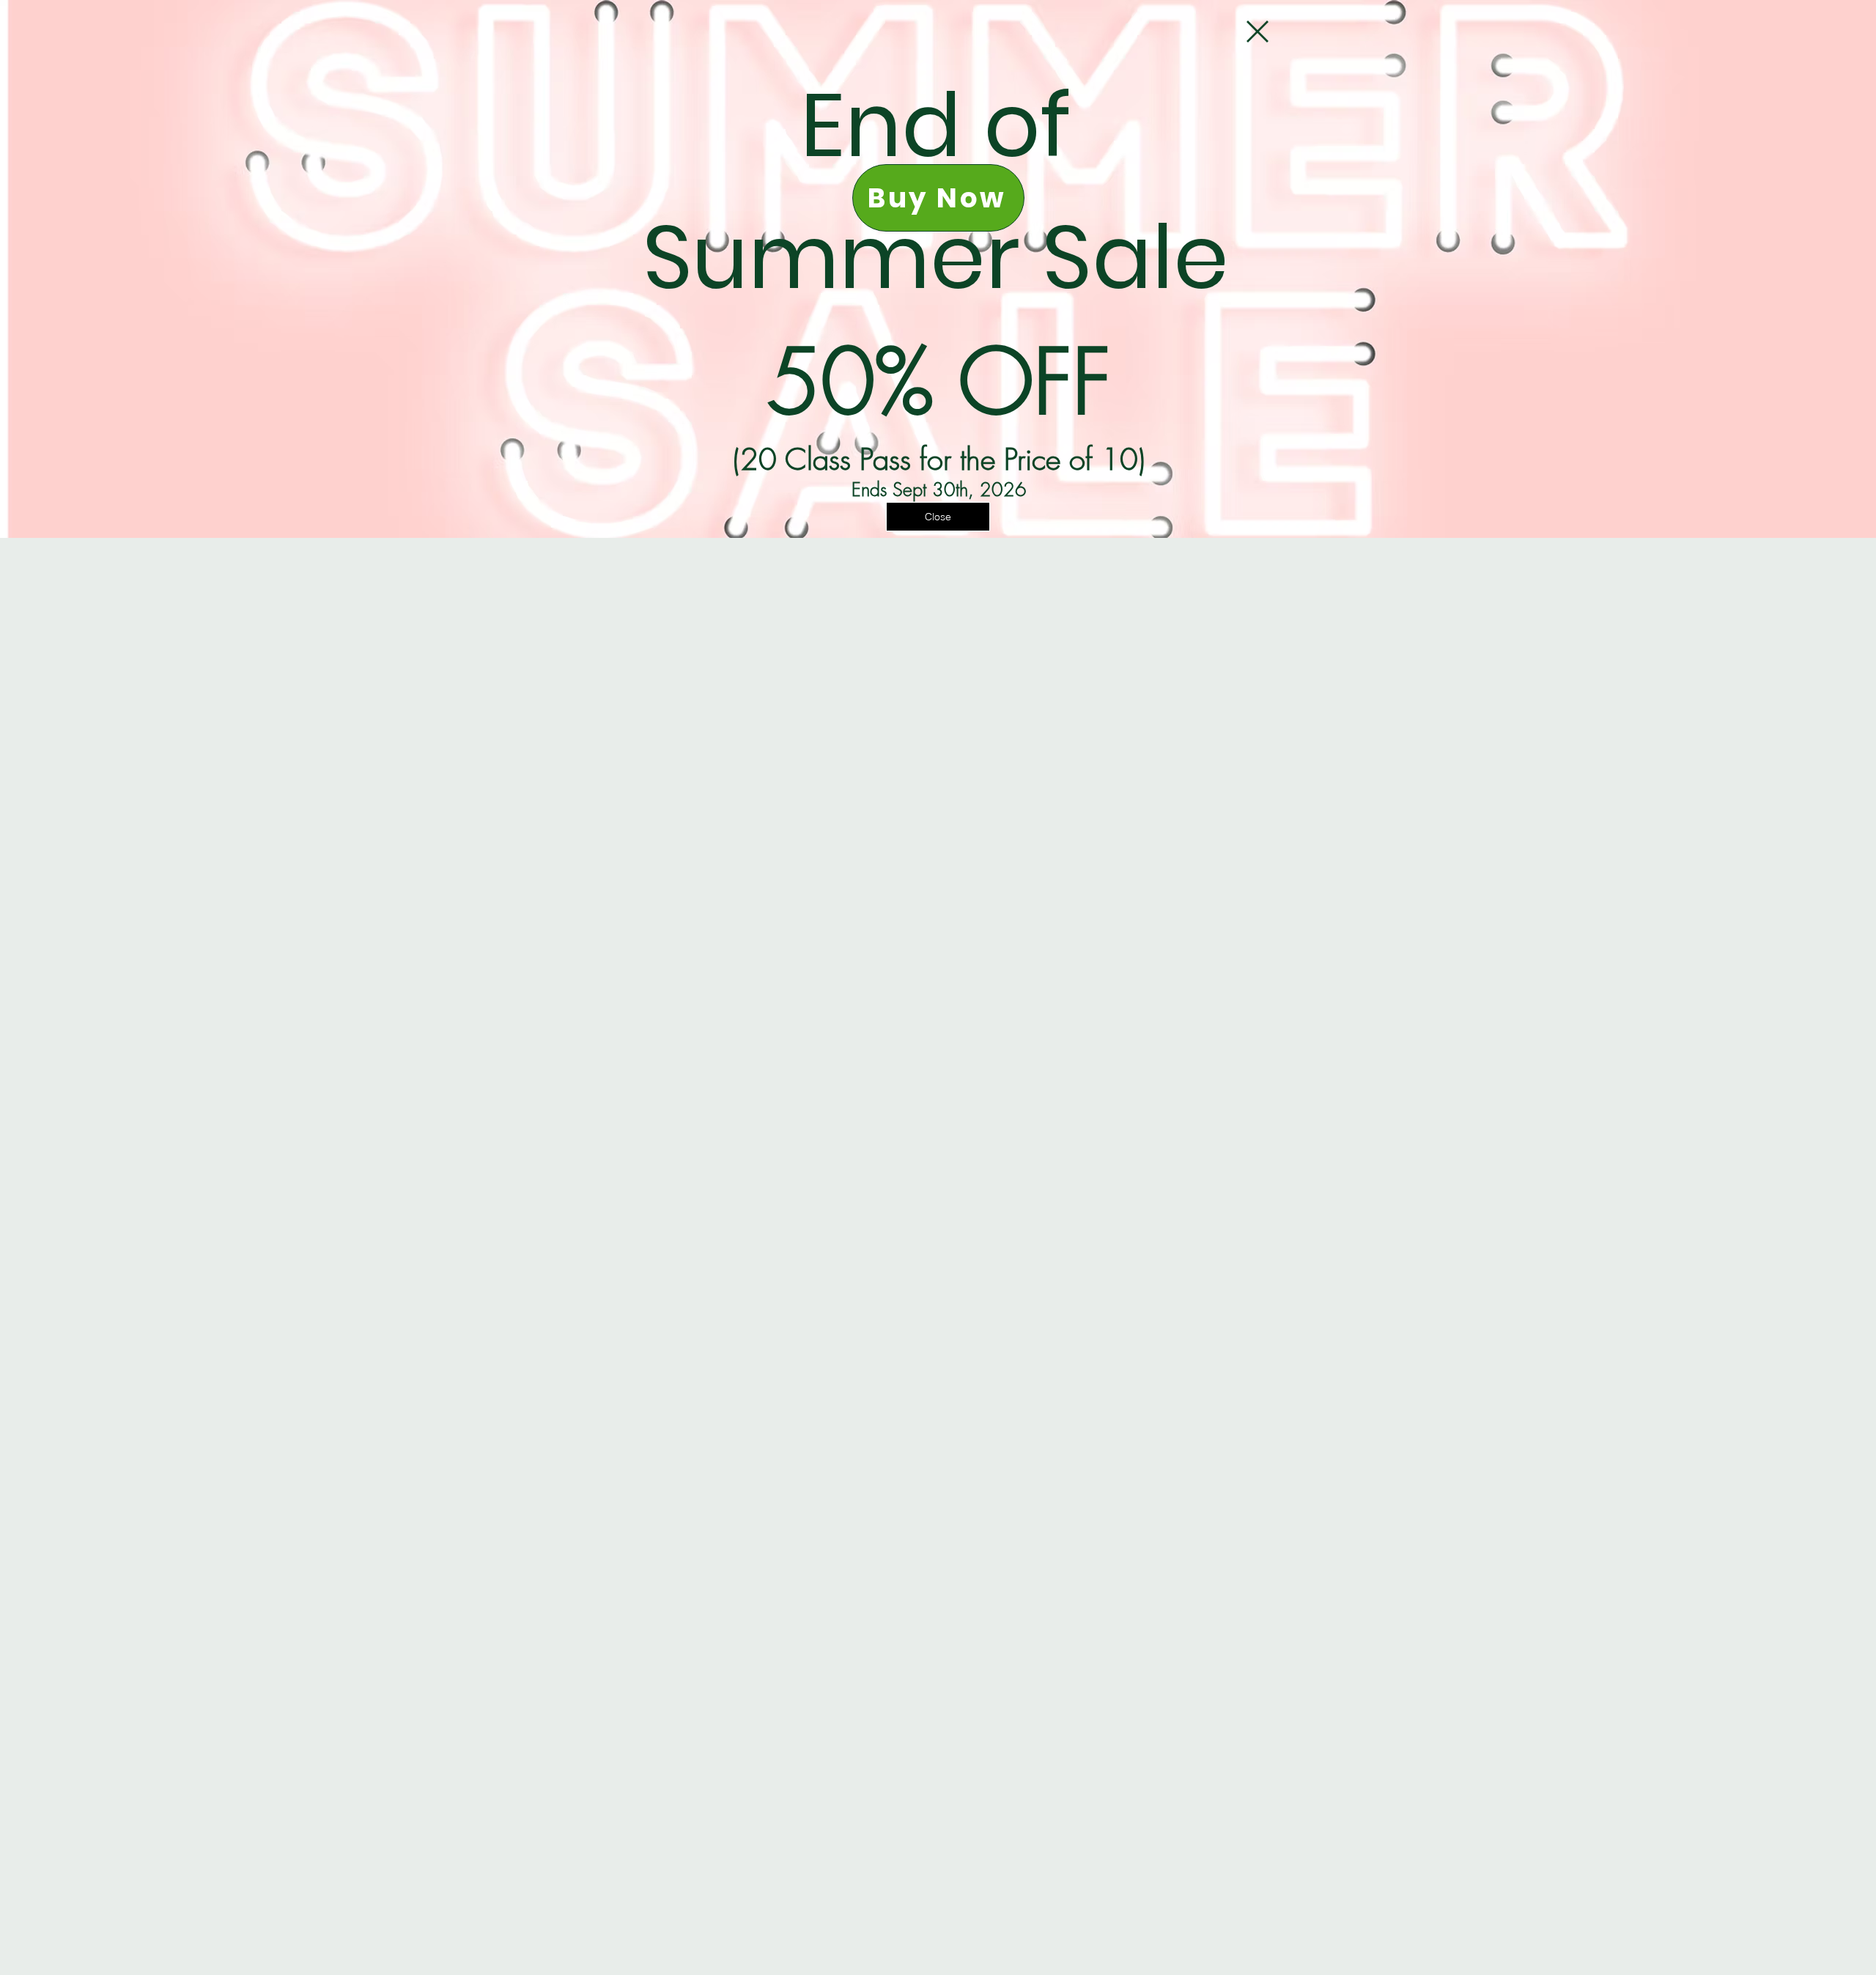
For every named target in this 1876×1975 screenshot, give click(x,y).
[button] (1258, 32)
